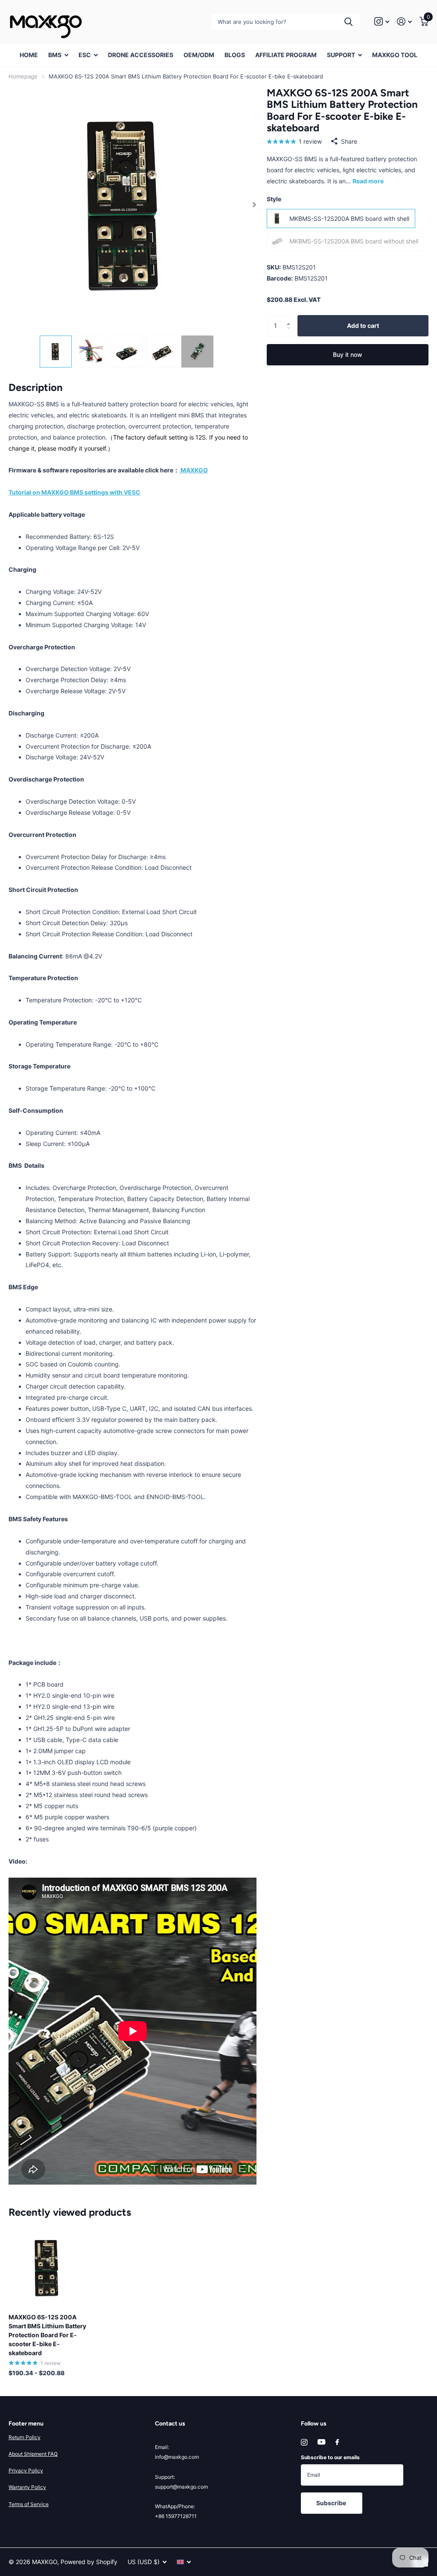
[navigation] (56, 352)
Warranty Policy (27, 2487)
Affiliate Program (286, 55)
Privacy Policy (26, 2470)
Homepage (23, 76)
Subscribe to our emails (330, 2457)
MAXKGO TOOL (395, 55)
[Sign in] (404, 22)
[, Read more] (382, 22)
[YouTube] (321, 2442)
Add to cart (363, 326)
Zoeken (348, 22)
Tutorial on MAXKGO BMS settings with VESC (74, 492)
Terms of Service (29, 2504)
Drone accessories (141, 55)
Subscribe (332, 2503)
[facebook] (337, 2443)
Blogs (235, 55)
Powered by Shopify (89, 2562)
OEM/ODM (199, 55)
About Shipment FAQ (33, 2454)
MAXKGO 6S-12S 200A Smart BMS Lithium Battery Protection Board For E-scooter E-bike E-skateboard (47, 2335)
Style (274, 199)
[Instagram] (304, 2442)
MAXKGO (194, 470)
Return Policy (25, 2437)
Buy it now (348, 355)
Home (29, 55)
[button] (255, 205)
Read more (368, 181)
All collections (58, 60)
